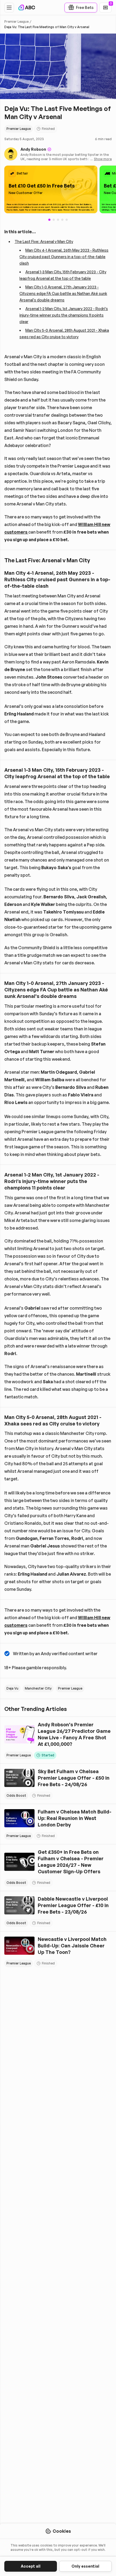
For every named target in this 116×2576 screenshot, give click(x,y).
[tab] (54, 220)
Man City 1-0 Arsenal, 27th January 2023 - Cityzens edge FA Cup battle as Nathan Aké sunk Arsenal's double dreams (63, 293)
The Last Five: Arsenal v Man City (44, 241)
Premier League (16, 22)
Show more (103, 159)
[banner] (51, 190)
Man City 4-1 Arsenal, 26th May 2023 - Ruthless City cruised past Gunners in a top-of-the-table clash (64, 257)
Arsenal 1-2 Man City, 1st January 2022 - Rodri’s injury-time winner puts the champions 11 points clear (64, 315)
